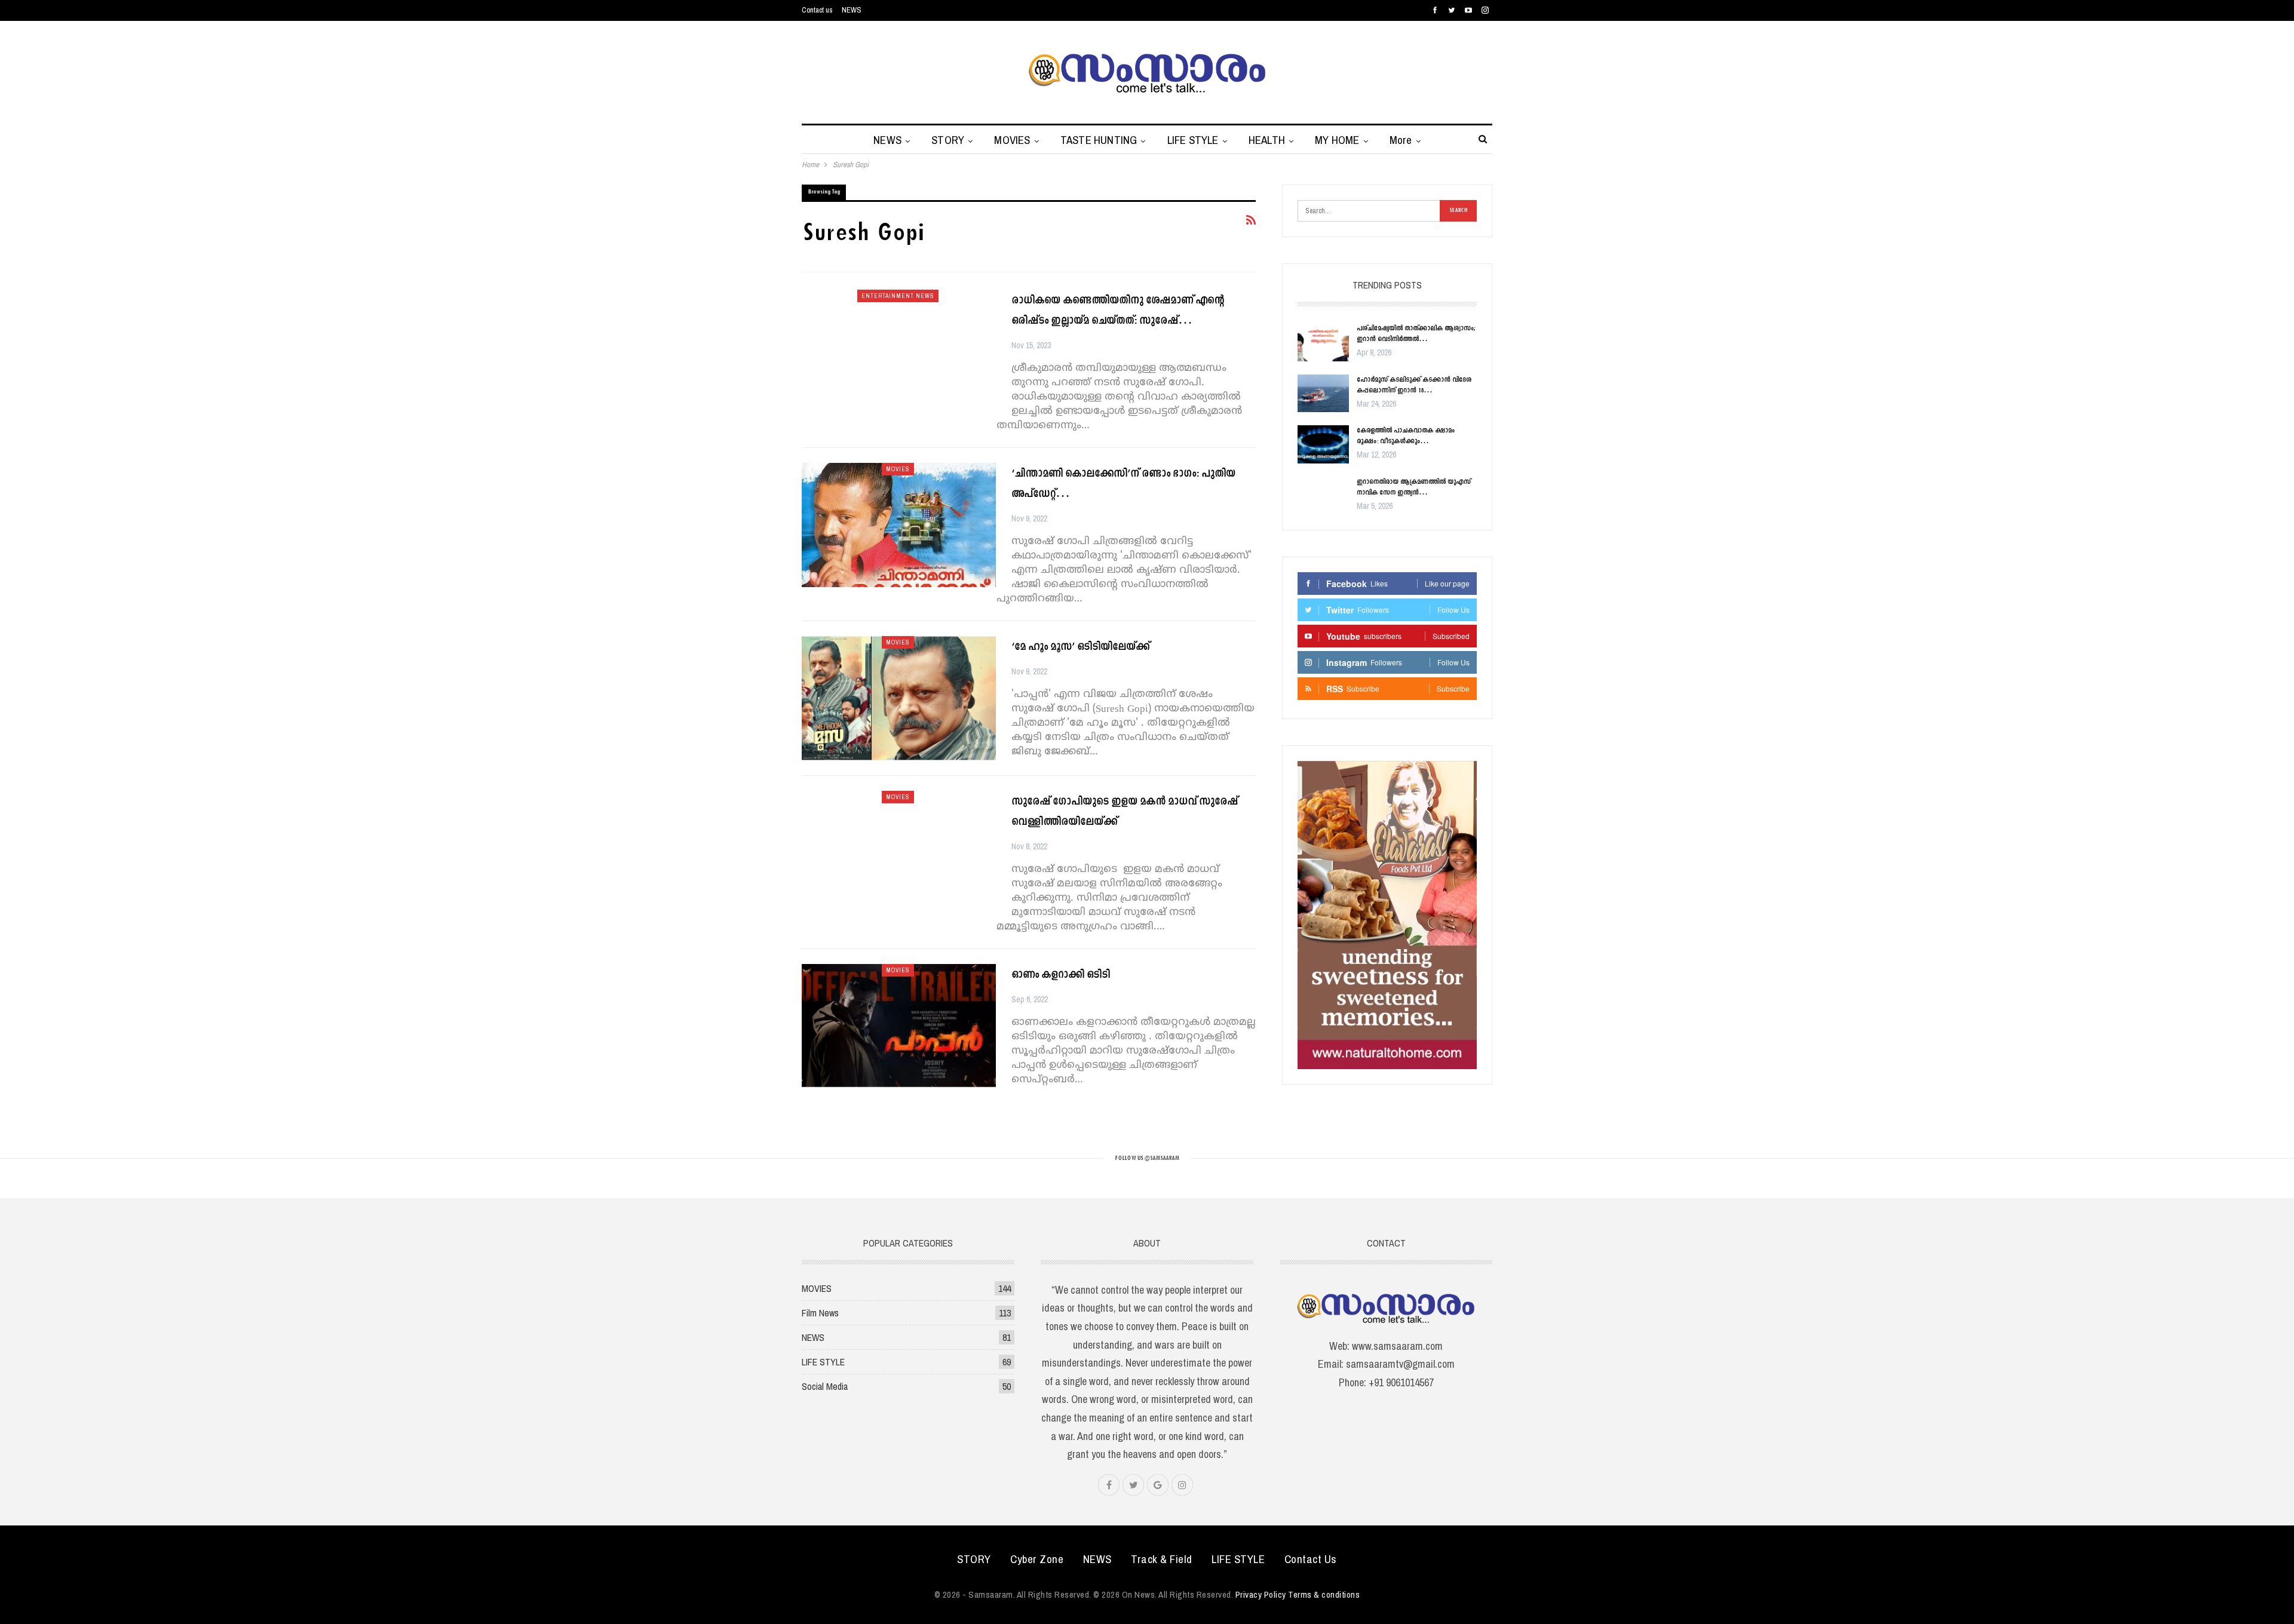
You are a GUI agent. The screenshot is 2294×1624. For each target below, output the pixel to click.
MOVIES (1012, 140)
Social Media (825, 1386)
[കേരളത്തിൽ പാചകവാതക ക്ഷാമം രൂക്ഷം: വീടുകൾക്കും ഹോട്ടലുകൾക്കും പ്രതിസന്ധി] (1323, 444)
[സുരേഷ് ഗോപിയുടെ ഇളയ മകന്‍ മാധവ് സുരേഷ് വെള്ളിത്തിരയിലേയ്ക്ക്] (899, 853)
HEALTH (1267, 140)
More (1401, 140)
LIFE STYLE (1193, 140)
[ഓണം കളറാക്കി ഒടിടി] (899, 1026)
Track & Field (1162, 1559)
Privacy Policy (1261, 1594)
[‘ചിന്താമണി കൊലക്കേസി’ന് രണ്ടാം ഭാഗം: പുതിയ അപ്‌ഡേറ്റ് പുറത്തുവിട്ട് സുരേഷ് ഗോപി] (899, 525)
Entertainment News (898, 296)
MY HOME (1337, 140)
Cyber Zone (1037, 1559)
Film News (820, 1313)
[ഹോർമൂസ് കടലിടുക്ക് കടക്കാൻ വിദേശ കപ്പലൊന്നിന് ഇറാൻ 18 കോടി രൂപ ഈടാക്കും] (1323, 394)
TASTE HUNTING (1099, 140)
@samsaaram (1162, 1158)
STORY (948, 140)
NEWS (852, 10)
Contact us (817, 10)
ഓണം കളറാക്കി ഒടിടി (1061, 975)
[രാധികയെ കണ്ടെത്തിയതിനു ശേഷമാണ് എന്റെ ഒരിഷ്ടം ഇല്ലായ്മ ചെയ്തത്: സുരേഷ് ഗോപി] (899, 352)
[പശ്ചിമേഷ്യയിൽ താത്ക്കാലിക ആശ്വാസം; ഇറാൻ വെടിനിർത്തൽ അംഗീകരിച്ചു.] (1323, 342)
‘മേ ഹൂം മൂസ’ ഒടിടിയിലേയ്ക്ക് (1080, 647)
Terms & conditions (1324, 1594)
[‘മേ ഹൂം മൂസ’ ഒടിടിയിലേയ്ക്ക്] (899, 698)
